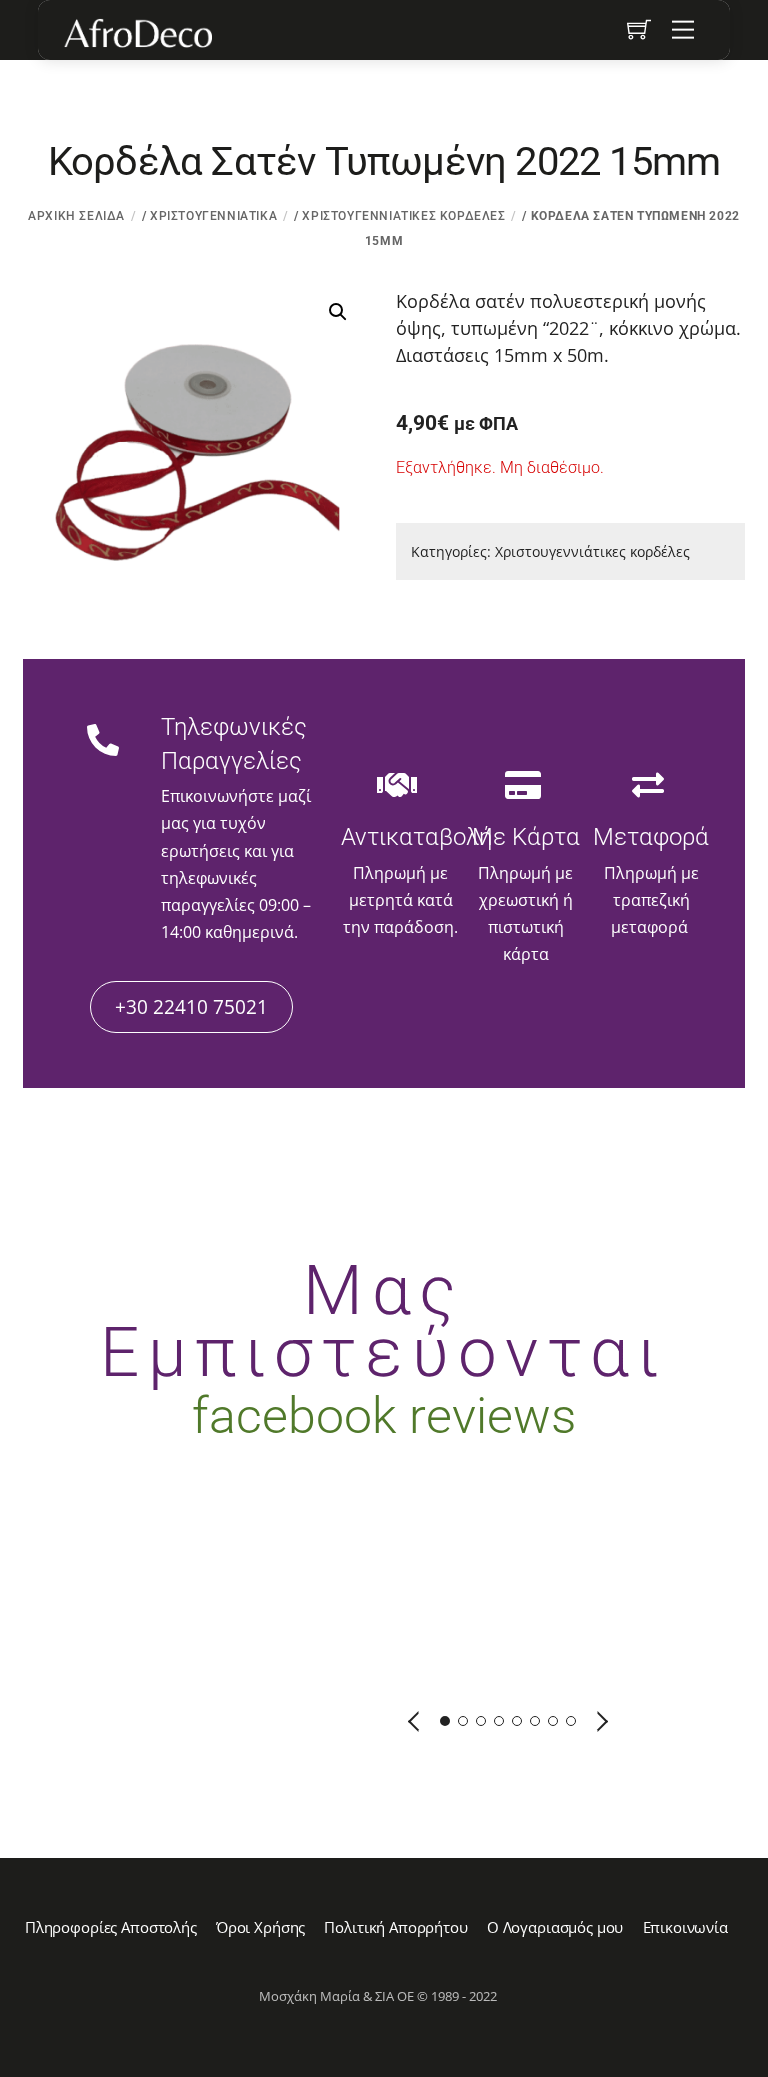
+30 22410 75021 (191, 1006)
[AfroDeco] (137, 33)
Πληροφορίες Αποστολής (111, 1927)
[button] (338, 312)
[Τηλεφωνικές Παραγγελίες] (103, 742)
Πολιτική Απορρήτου (395, 1927)
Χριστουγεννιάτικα (213, 216)
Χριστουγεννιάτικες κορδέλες (403, 216)
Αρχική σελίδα (76, 216)
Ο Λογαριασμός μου (555, 1927)
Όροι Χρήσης (260, 1927)
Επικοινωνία (685, 1927)
